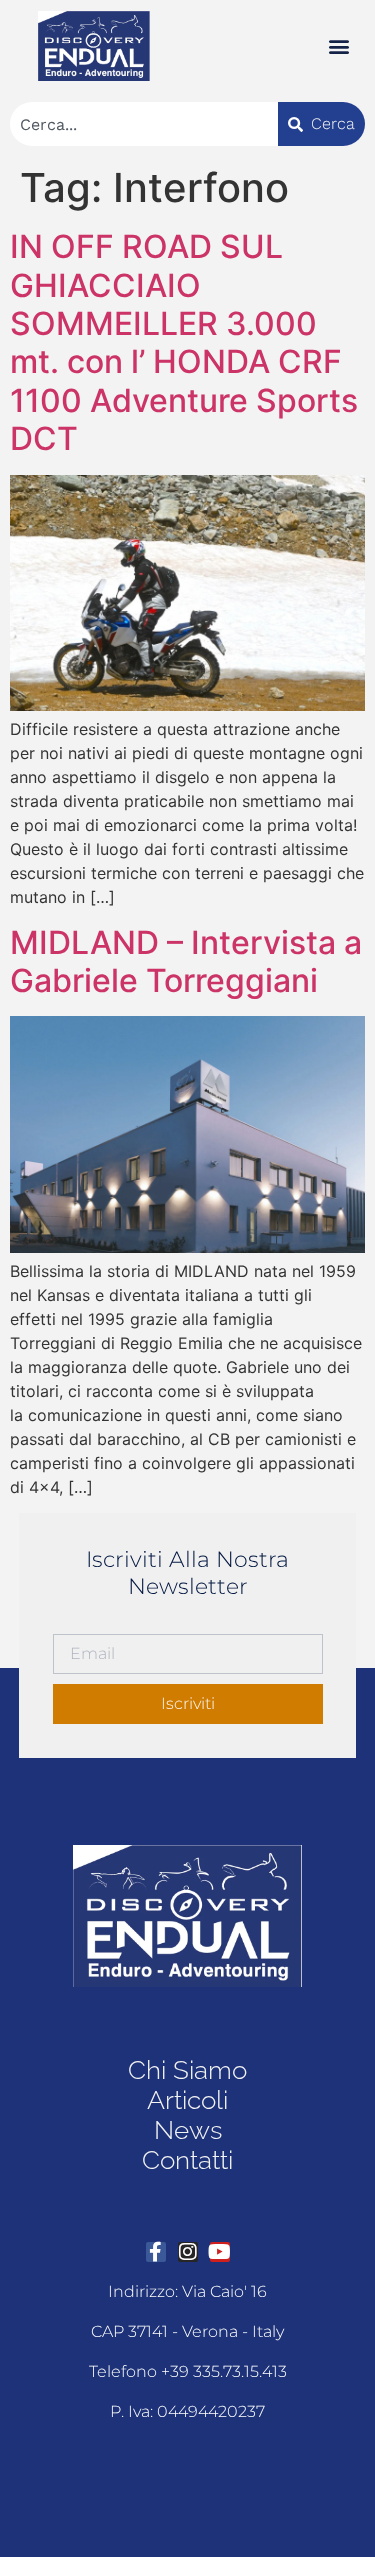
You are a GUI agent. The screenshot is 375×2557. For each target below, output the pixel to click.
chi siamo (187, 2070)
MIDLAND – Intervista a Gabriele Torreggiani (186, 961)
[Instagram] (188, 2252)
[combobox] (144, 124)
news (188, 2130)
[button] (338, 46)
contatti (187, 2160)
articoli (187, 2100)
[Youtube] (220, 2252)
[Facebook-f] (156, 2252)
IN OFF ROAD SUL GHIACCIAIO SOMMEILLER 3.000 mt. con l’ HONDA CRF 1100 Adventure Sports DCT (184, 342)
